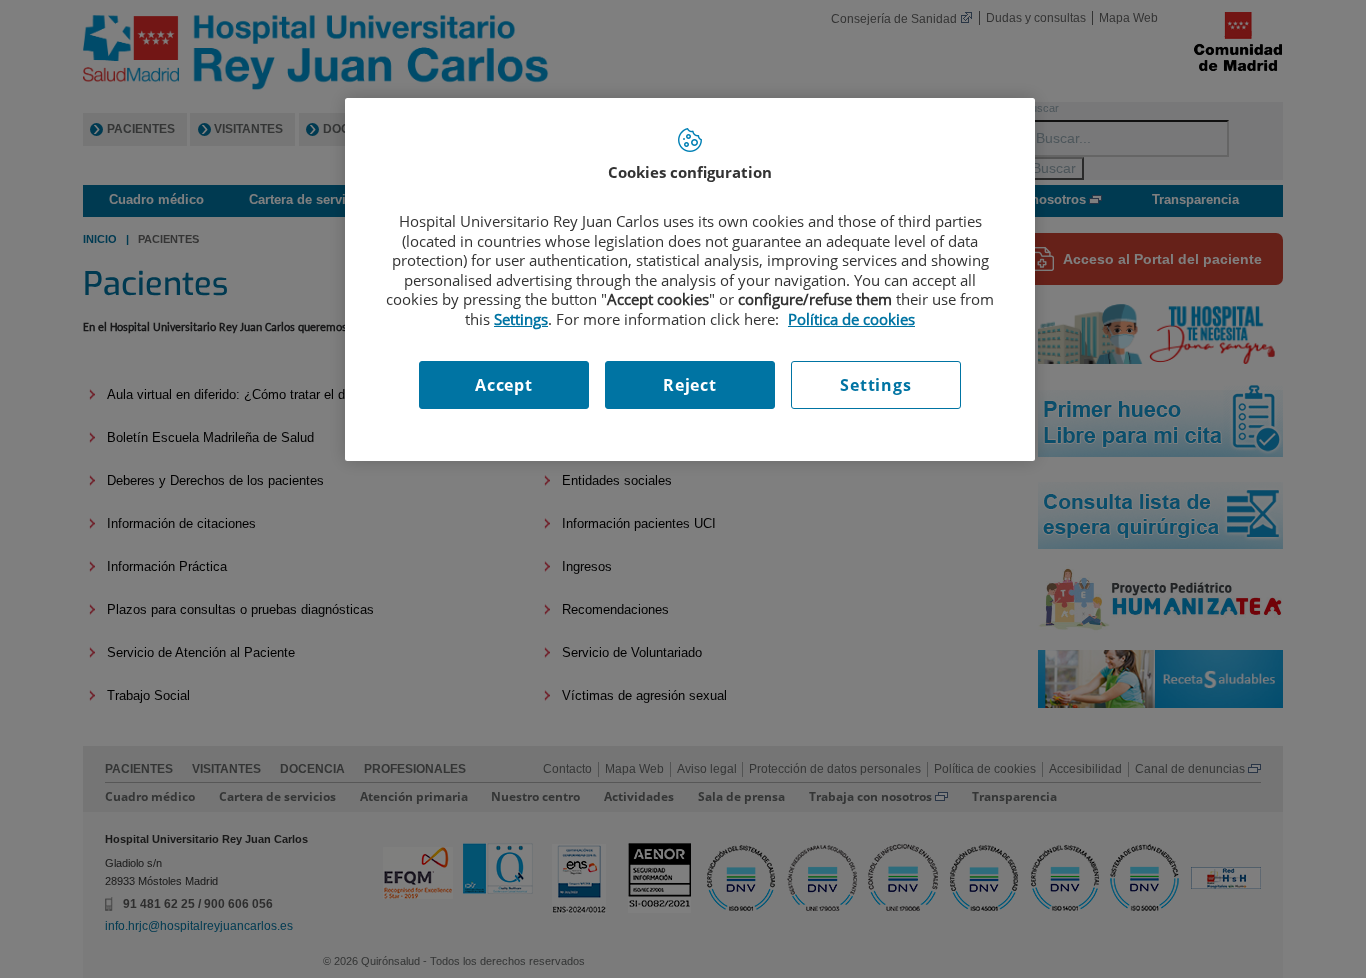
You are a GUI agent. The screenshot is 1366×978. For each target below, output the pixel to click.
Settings (875, 385)
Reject (690, 385)
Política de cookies (851, 319)
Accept (504, 385)
